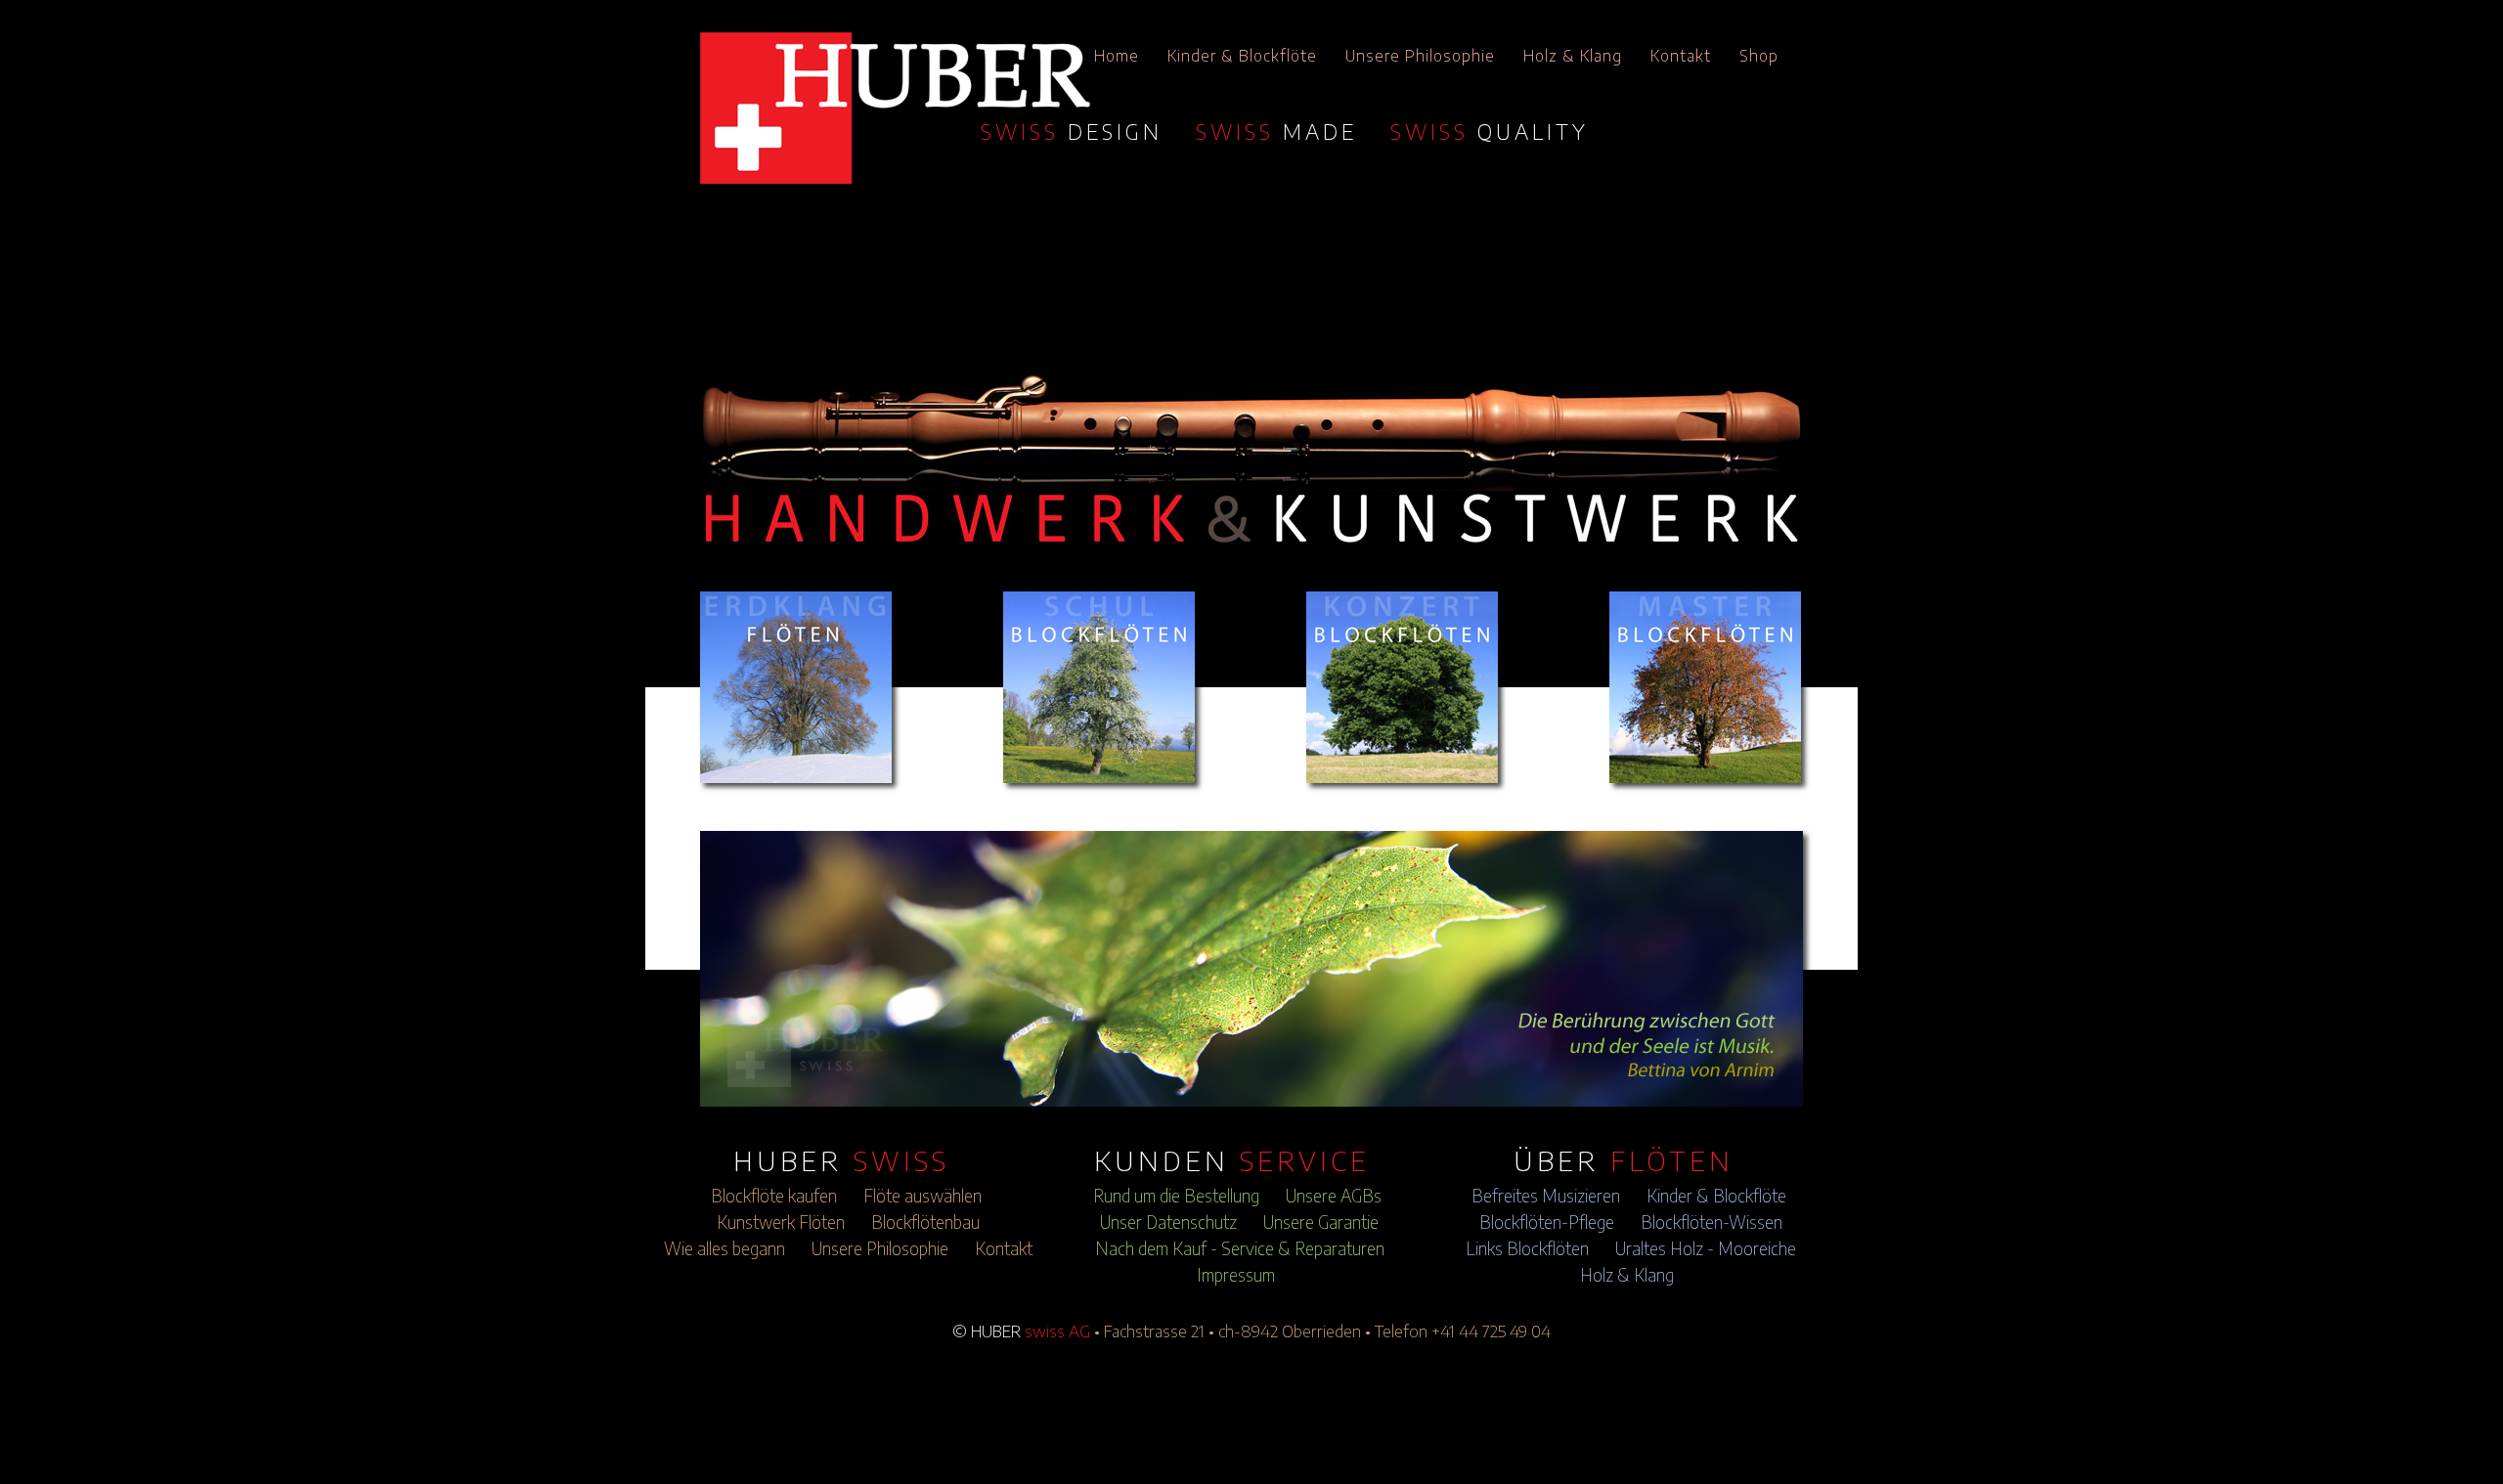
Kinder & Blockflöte (1242, 56)
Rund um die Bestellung (1176, 1196)
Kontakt (1681, 56)
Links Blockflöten (1527, 1248)
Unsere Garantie (1321, 1222)
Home (1117, 56)
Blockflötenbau (925, 1222)
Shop (1759, 56)
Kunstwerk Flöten (781, 1222)
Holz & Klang (1573, 56)
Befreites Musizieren (1546, 1196)
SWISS (1072, 131)
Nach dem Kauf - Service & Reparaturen (1240, 1248)
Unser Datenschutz (1168, 1222)
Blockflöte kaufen (774, 1196)
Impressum (1236, 1275)
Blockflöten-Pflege (1547, 1222)
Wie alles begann (725, 1248)
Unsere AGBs (1334, 1196)
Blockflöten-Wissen (1712, 1222)
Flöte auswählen (922, 1196)
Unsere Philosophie (1420, 56)
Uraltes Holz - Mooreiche (1706, 1248)
